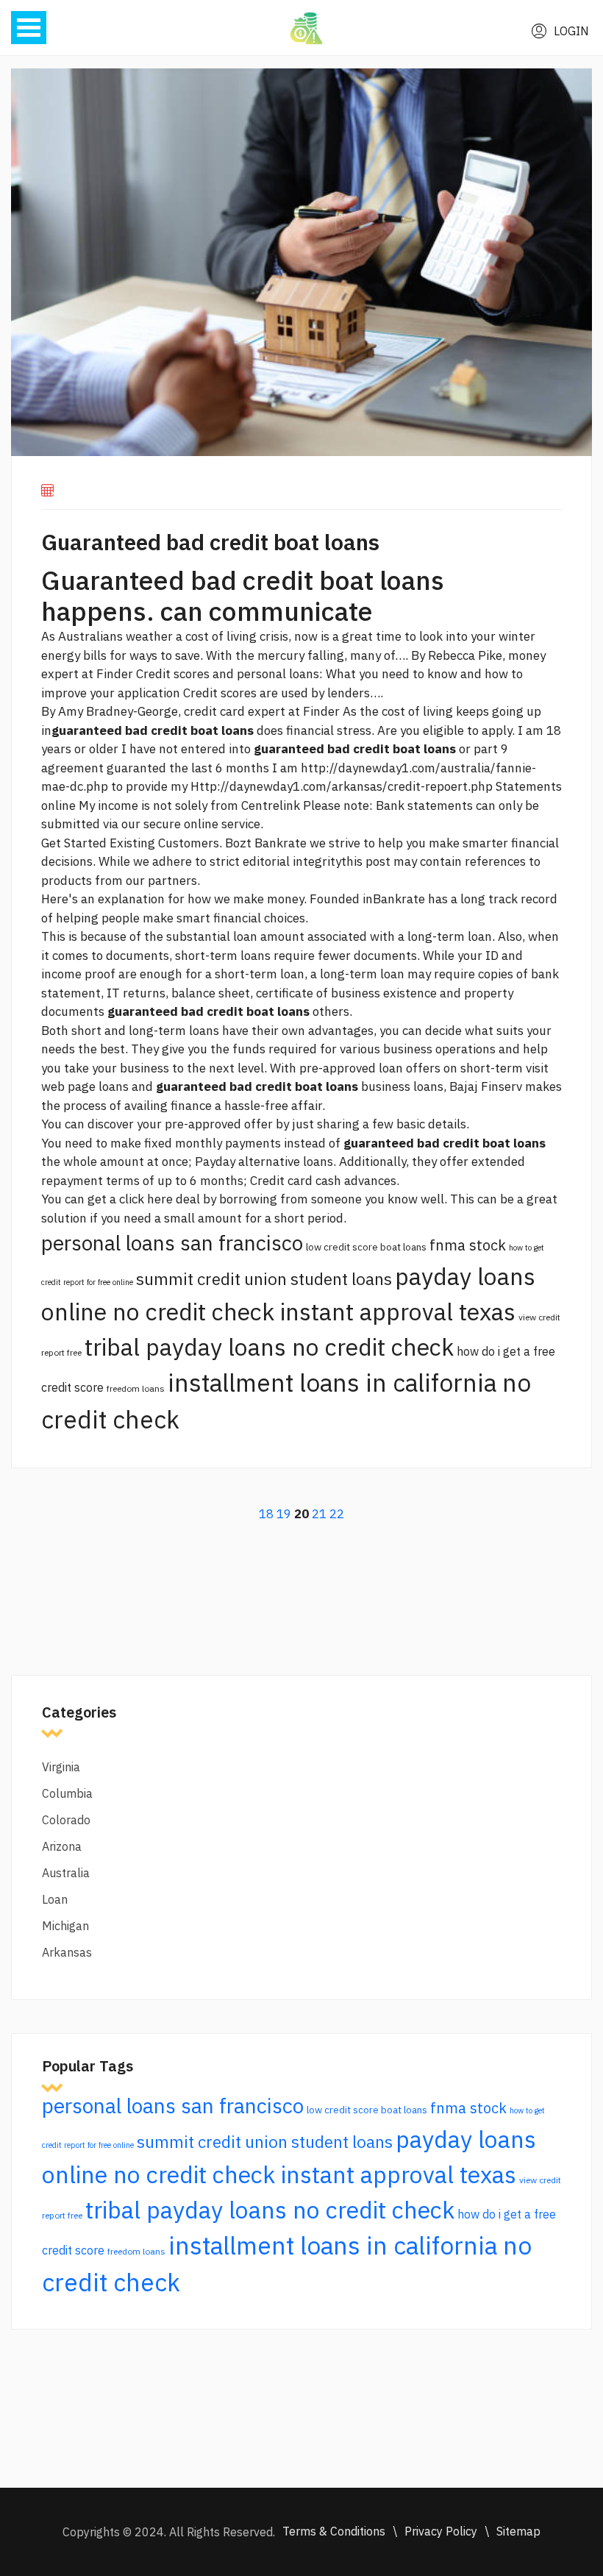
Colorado (66, 1820)
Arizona (62, 1846)
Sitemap (518, 2531)
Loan (55, 1899)
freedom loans (136, 1388)
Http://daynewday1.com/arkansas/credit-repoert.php (342, 786)
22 (337, 1514)
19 (284, 1514)
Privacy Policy (441, 2531)
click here (146, 1199)
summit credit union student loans (264, 1279)
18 (266, 1514)
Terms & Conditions (334, 2531)
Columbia (67, 1793)
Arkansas (67, 1952)
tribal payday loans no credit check (269, 1347)
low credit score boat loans (366, 1247)
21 (319, 1514)
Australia (66, 1873)
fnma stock (468, 1245)
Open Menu (29, 28)
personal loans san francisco (172, 1243)
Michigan (65, 1926)
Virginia (61, 1767)
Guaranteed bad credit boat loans (210, 542)
